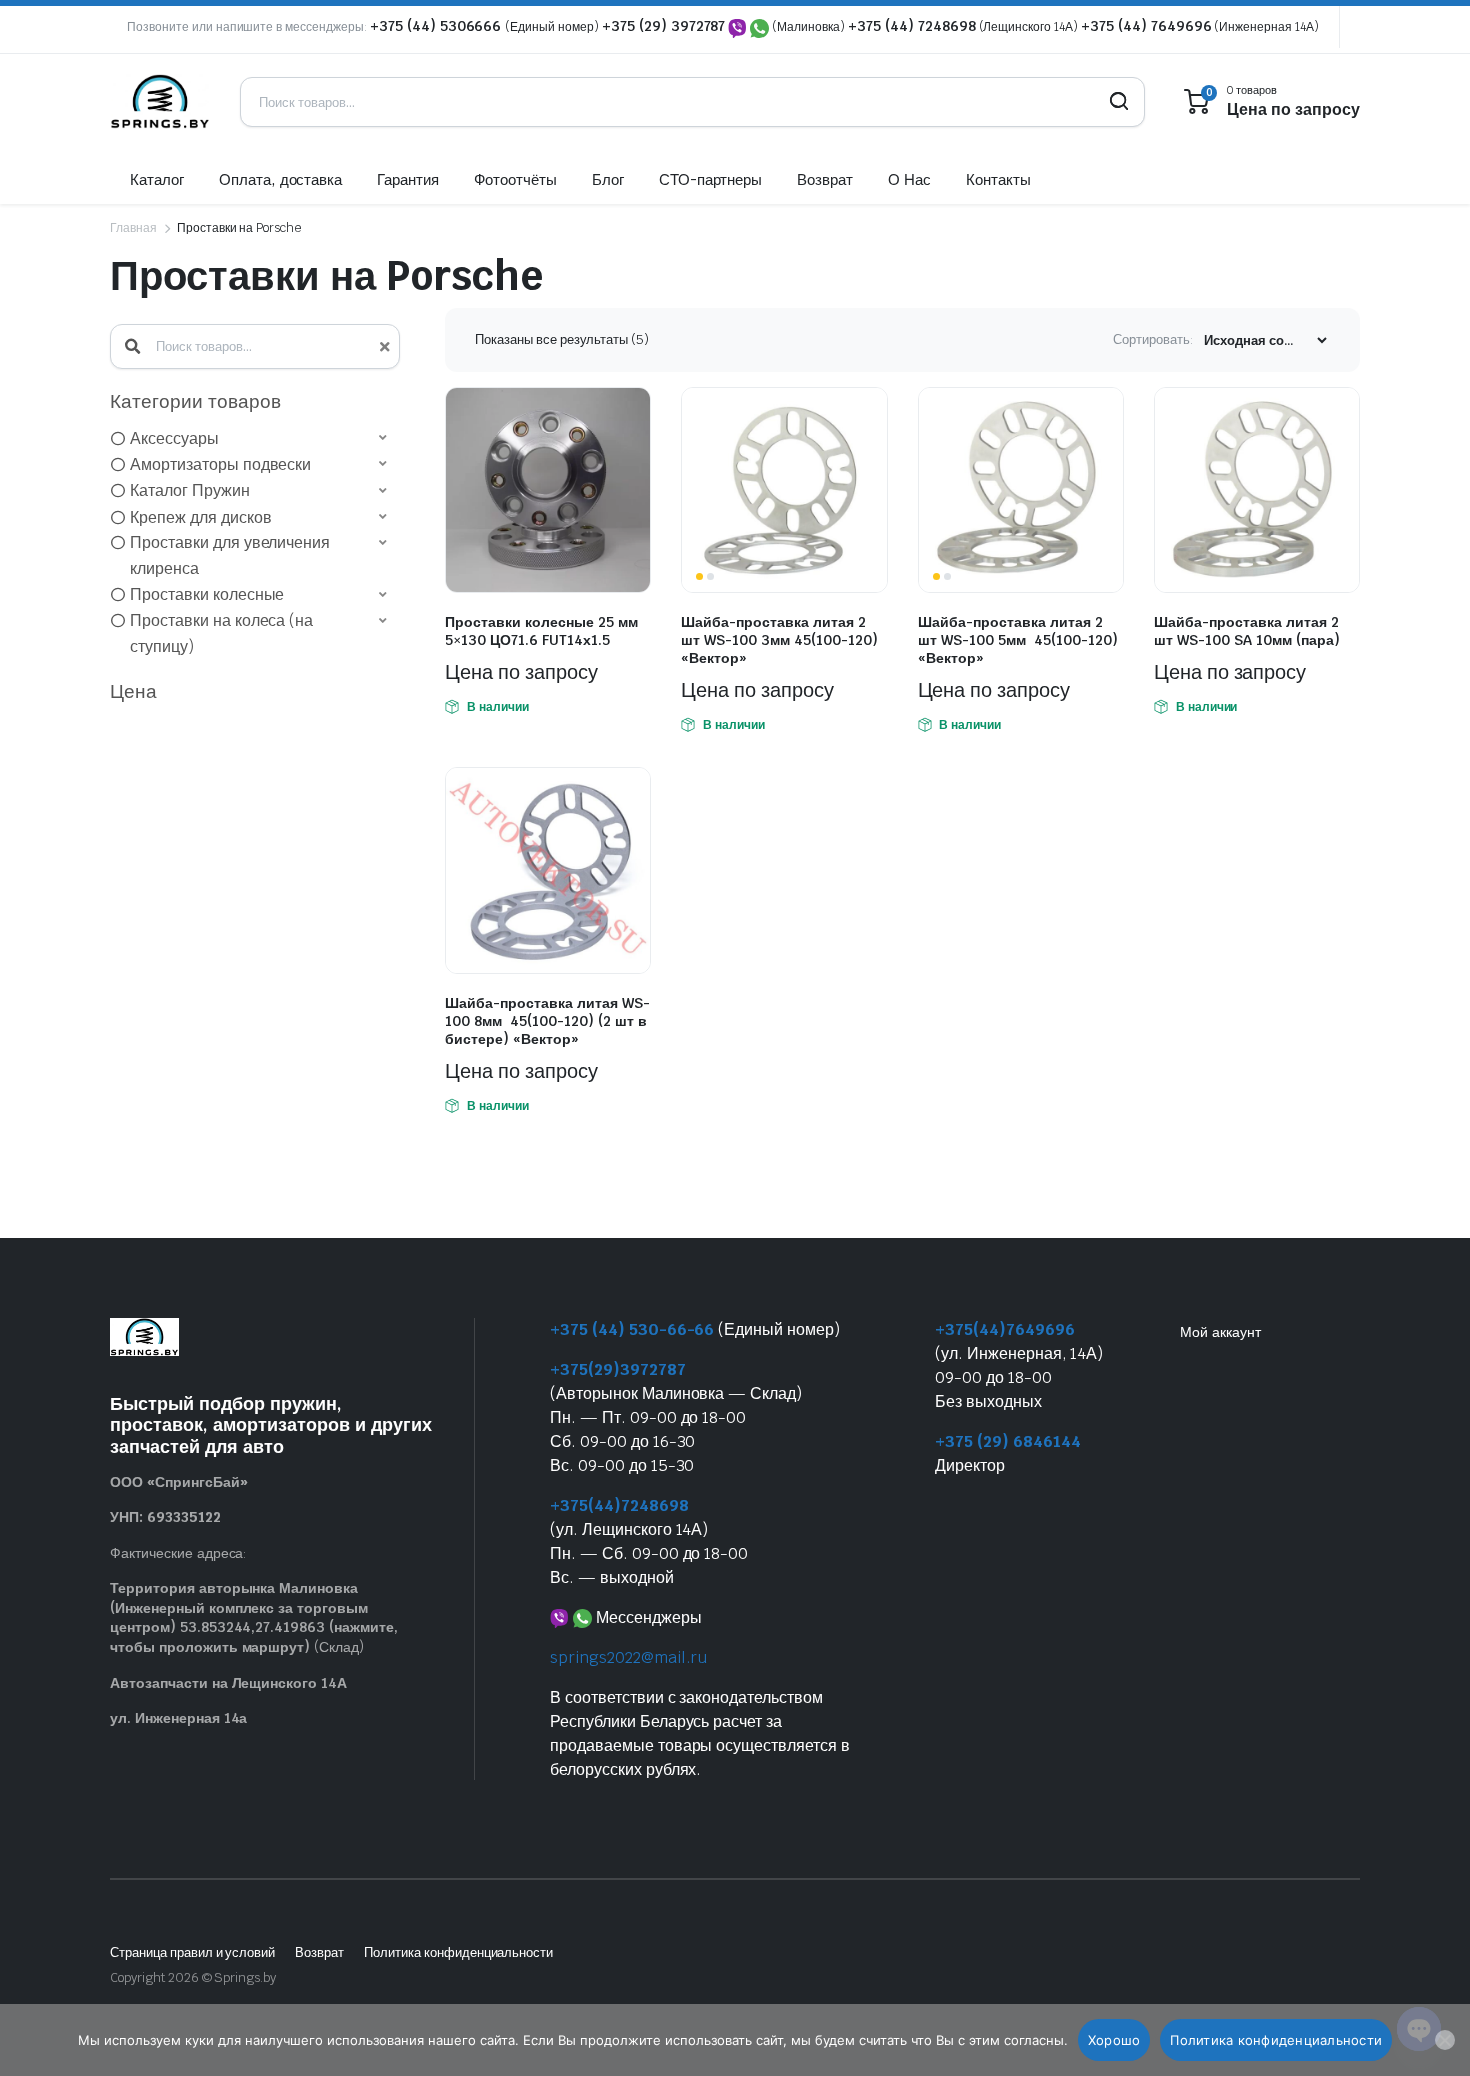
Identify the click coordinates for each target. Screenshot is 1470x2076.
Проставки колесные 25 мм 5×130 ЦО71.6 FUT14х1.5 (541, 631)
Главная (133, 228)
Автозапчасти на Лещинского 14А (228, 1683)
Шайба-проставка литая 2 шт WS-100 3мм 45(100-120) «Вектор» (779, 640)
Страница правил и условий (192, 1952)
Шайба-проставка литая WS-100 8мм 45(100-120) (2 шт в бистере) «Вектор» (547, 1021)
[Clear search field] (382, 346)
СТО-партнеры (711, 179)
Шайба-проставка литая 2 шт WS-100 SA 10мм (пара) (1247, 631)
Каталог (157, 179)
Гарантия (408, 179)
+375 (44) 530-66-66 (632, 1329)
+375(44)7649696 (1005, 1329)
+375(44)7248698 (619, 1505)
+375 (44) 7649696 (1146, 26)
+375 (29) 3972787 (664, 26)
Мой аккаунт (1220, 1332)
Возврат (825, 179)
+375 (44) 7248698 (912, 26)
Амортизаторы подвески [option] (220, 464)
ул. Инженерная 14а (178, 1718)
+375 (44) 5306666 (437, 26)
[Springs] (160, 101)
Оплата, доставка (281, 179)
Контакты (998, 179)
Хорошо (1114, 2040)
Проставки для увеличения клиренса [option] (230, 555)
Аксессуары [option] (174, 438)
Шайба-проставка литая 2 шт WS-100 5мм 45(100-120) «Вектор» (1018, 640)
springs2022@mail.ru (628, 1657)
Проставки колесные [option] (207, 594)
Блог (608, 179)
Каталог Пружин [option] (190, 490)
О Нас (909, 179)
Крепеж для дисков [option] (201, 517)
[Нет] (1445, 2040)
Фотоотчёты (515, 179)
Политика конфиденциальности (458, 1952)
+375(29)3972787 (618, 1369)
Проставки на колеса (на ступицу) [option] (221, 633)
